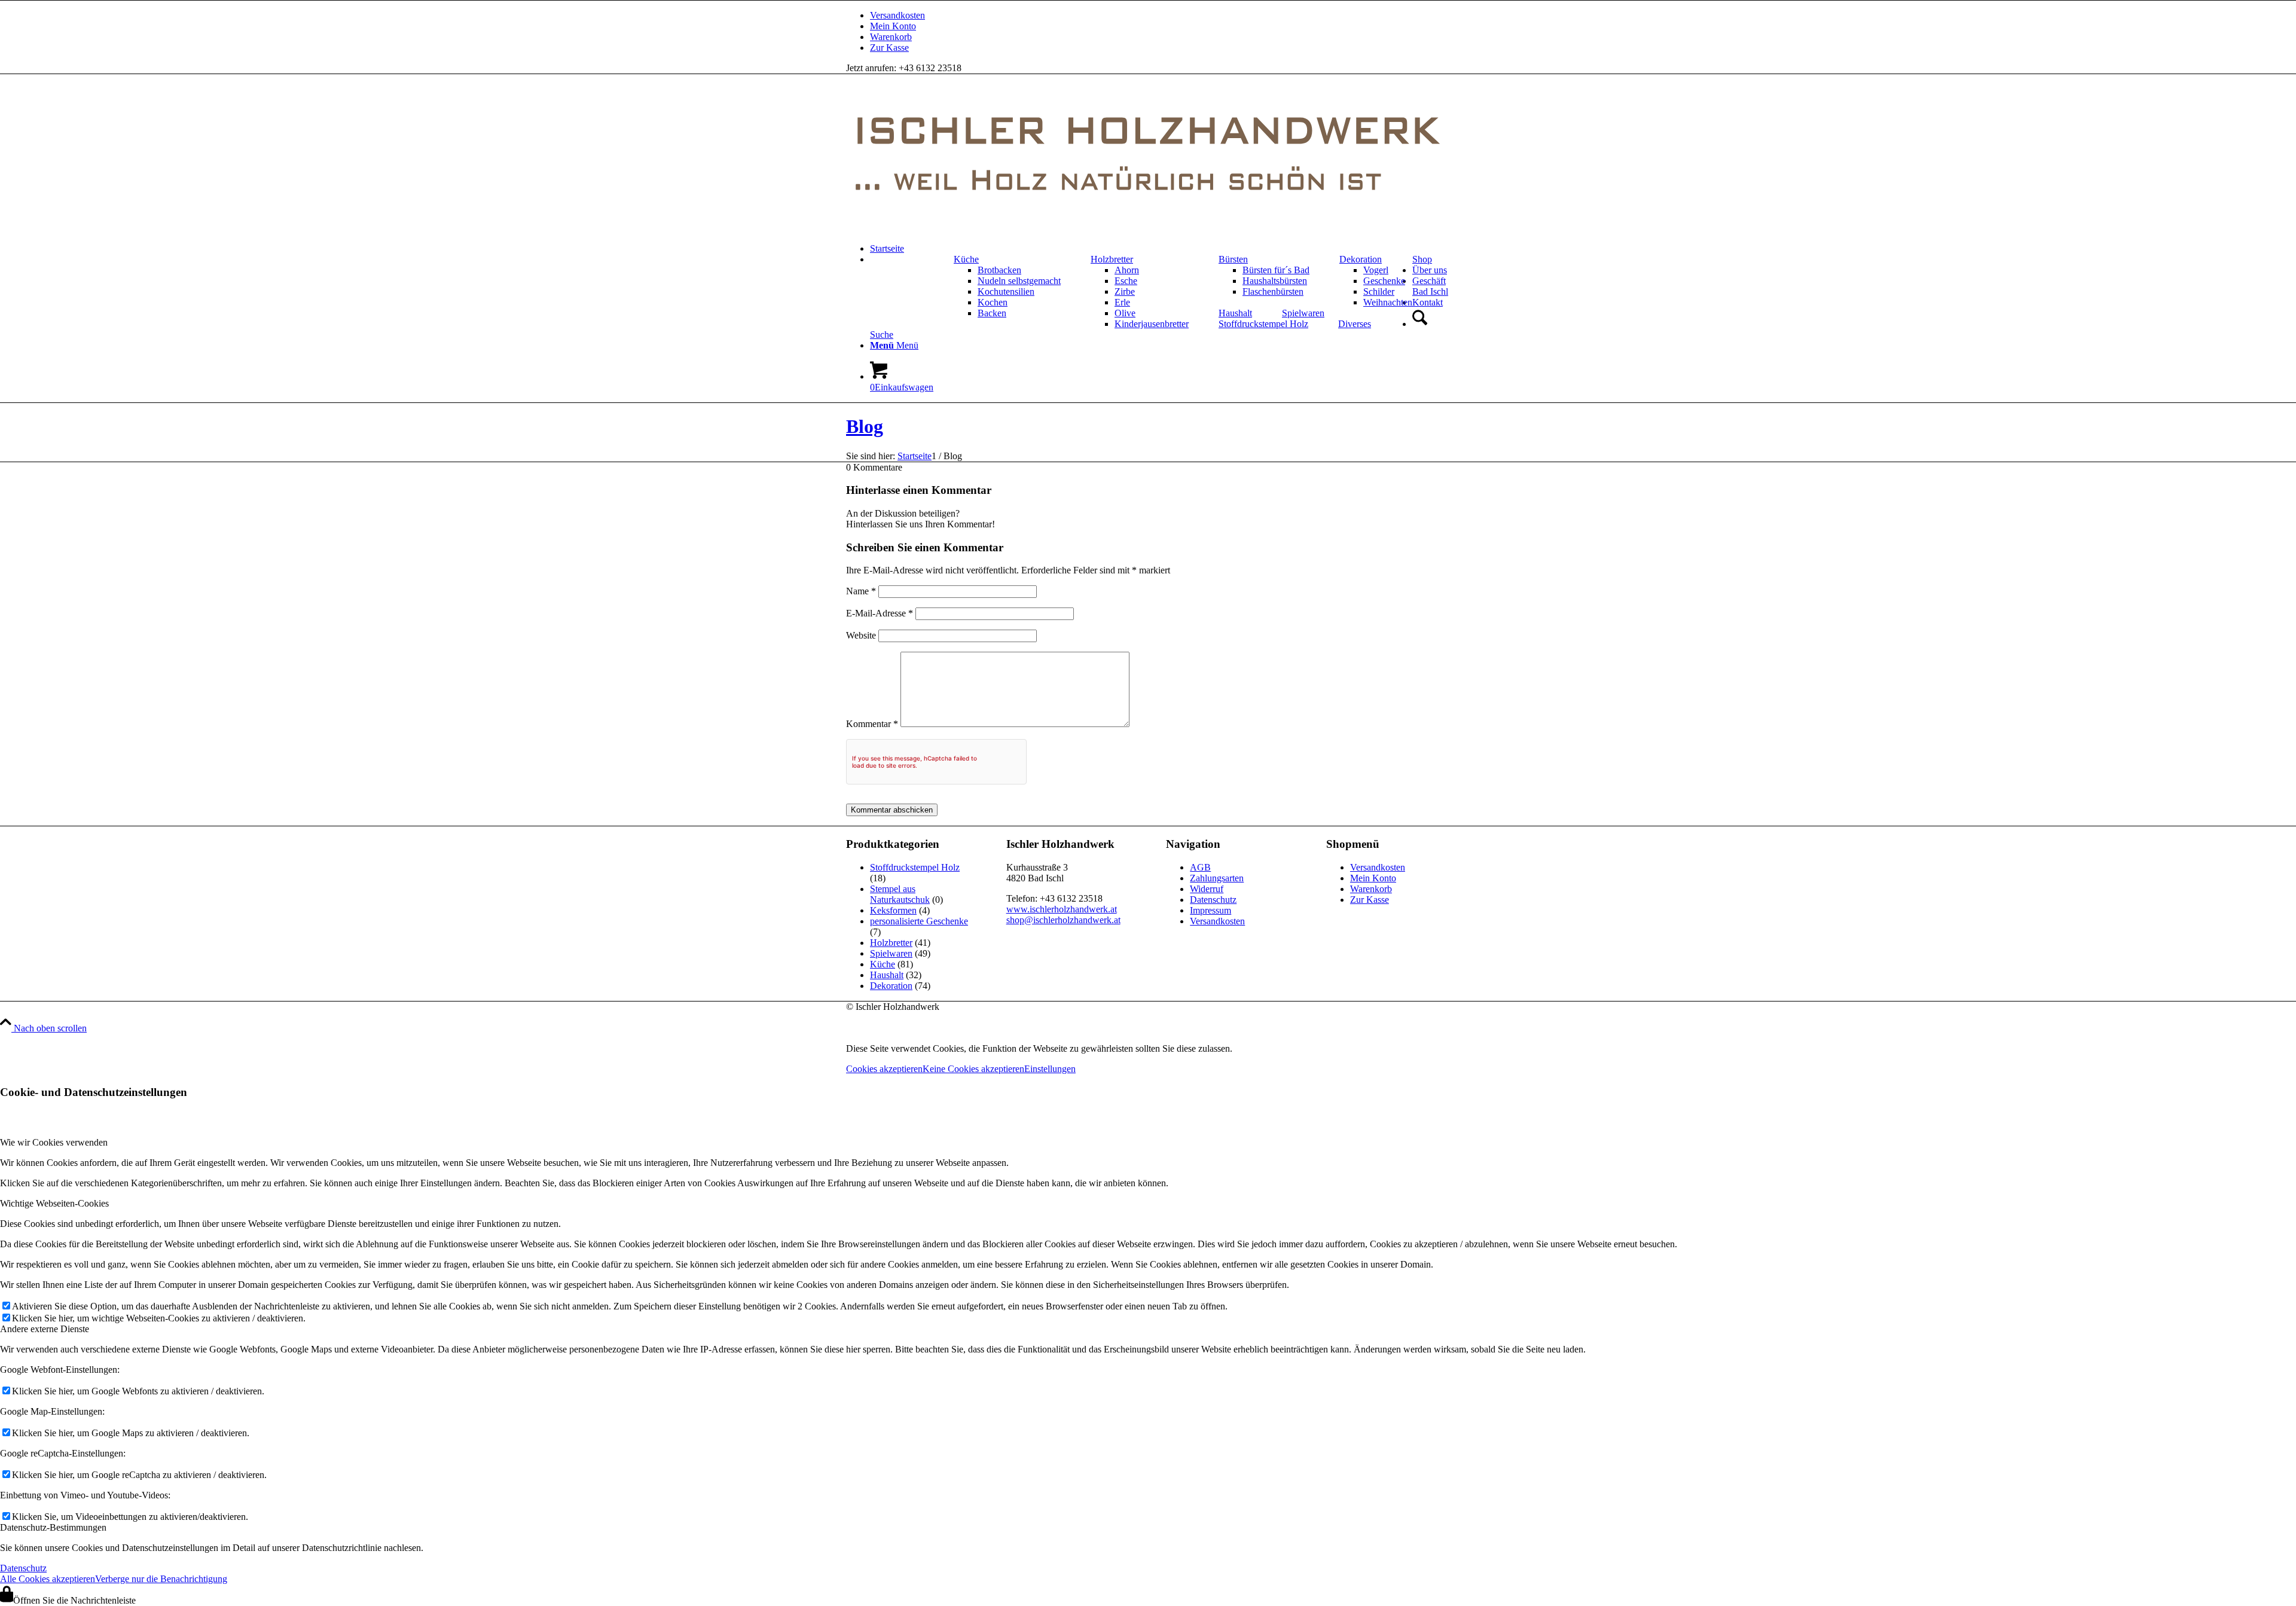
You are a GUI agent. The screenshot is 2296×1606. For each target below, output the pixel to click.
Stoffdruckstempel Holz (1263, 324)
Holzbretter (1112, 259)
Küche (966, 259)
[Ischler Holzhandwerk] (1148, 228)
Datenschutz (1213, 900)
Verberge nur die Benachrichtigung (161, 1579)
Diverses (1355, 324)
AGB (1200, 867)
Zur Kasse (889, 48)
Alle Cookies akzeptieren (48, 1579)
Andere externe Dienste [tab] (45, 1329)
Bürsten (1233, 259)
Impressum (1210, 910)
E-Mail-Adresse (880, 613)
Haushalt (1235, 313)
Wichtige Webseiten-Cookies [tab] (54, 1203)
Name (861, 591)
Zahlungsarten (1217, 878)
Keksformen (893, 910)
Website (861, 635)
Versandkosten (897, 15)
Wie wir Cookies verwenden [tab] (54, 1142)
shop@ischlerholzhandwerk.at (1063, 920)
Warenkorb (891, 37)
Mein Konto (893, 26)
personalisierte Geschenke (919, 921)
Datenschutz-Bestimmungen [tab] (53, 1527)
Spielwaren (1303, 313)
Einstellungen (1050, 1069)
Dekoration (1361, 259)
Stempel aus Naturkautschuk (900, 894)
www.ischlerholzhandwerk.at (1062, 909)
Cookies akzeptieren (884, 1069)
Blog (865, 426)
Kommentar (872, 724)
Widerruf (1207, 889)
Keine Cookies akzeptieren (973, 1069)
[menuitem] (1160, 16)
